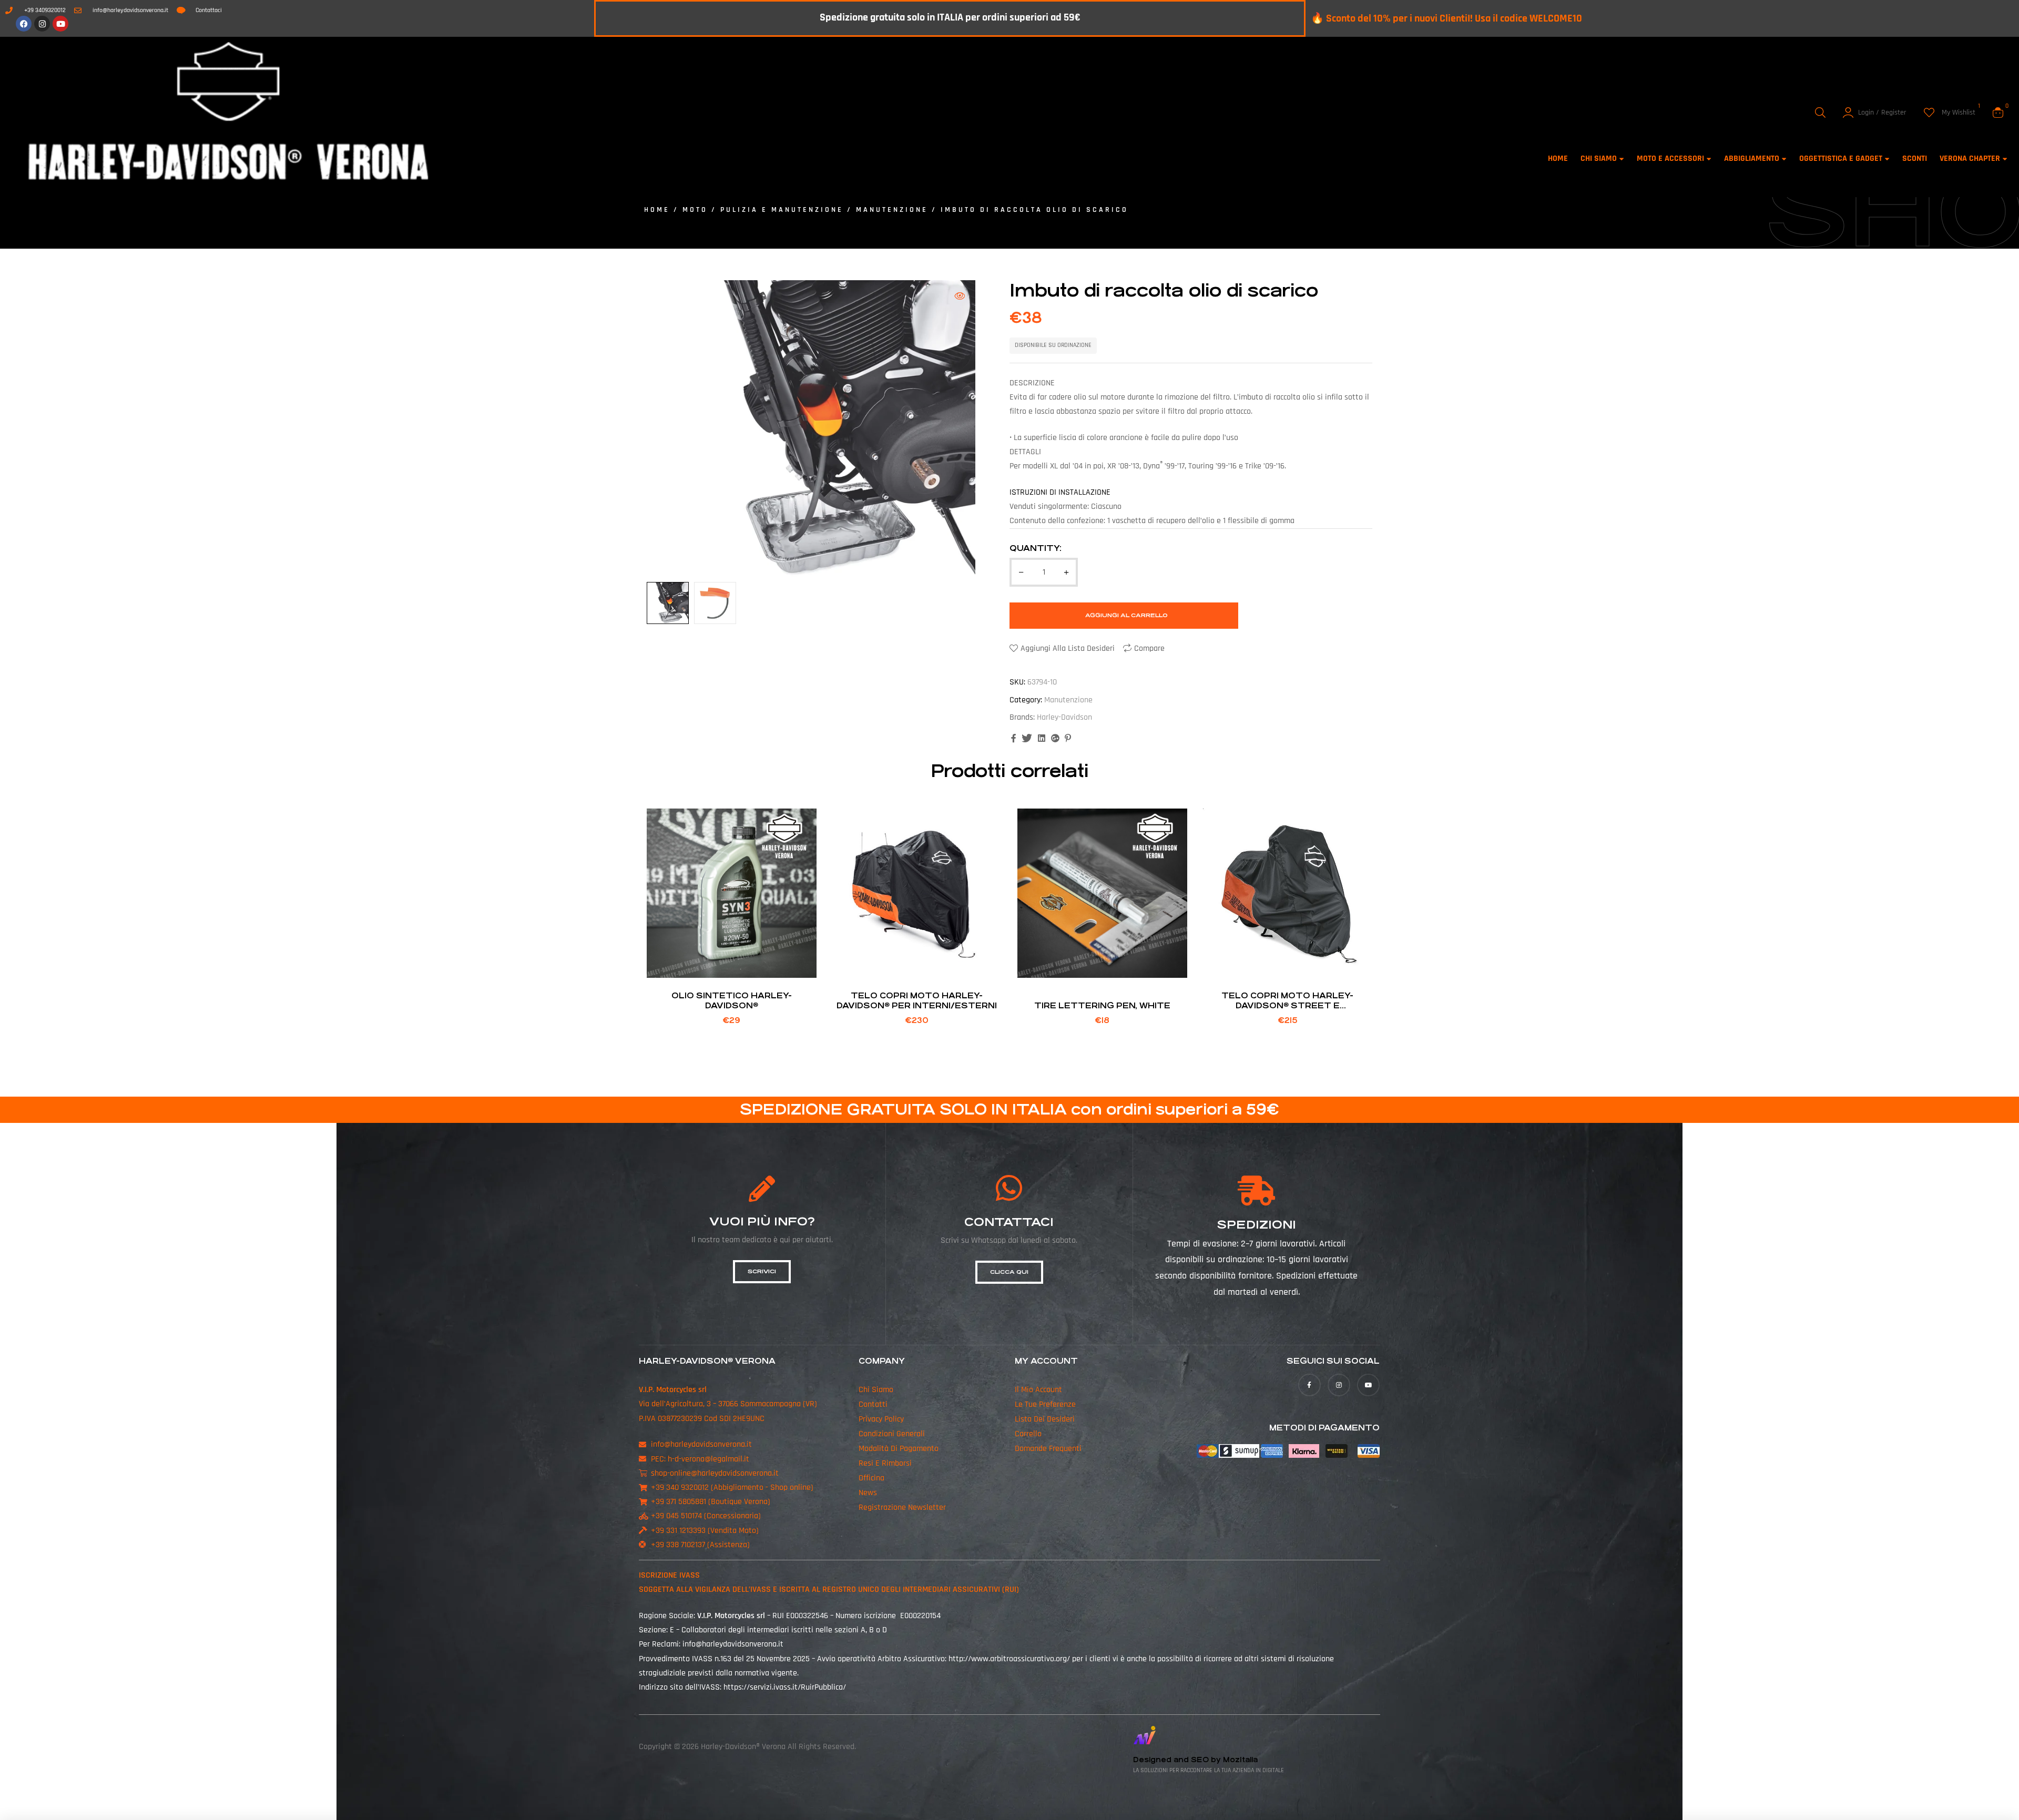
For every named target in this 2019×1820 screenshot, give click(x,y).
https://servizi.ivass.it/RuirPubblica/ (785, 1687)
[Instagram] (42, 24)
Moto (695, 210)
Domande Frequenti (1048, 1449)
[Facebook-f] (1309, 1385)
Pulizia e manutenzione (782, 210)
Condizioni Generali (892, 1434)
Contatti (873, 1404)
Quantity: (1036, 548)
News (868, 1493)
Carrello (1028, 1434)
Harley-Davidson (1064, 717)
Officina (871, 1478)
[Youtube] (60, 24)
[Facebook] (24, 24)
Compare (1149, 648)
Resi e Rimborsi (885, 1463)
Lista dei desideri (1045, 1419)
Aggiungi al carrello (1126, 615)
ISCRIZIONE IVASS (669, 1575)
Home (657, 210)
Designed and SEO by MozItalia (1195, 1760)
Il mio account (1038, 1390)
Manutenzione (892, 210)
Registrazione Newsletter (902, 1507)
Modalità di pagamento (899, 1449)
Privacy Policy (881, 1419)
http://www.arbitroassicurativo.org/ (1009, 1659)
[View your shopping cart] (1998, 113)
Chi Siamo (876, 1390)
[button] (960, 296)
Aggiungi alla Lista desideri (1068, 648)
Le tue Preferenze (1045, 1404)
